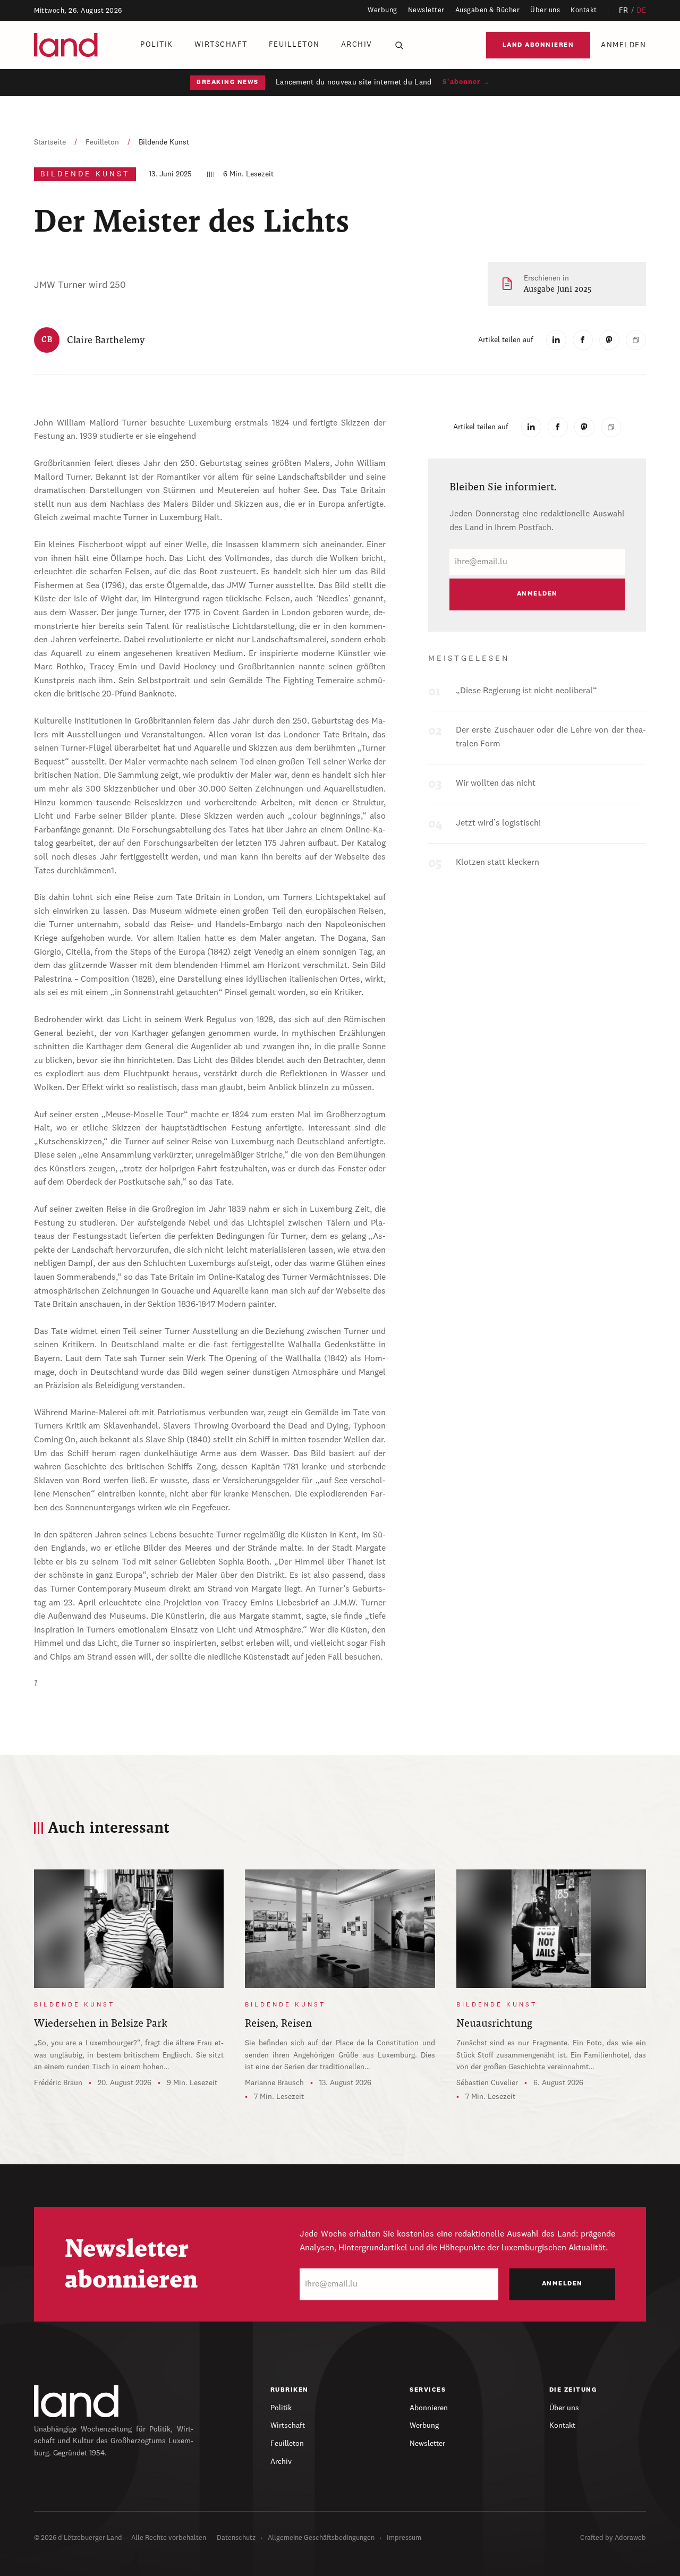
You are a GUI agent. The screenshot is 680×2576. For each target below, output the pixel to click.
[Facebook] (583, 340)
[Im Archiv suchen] (399, 45)
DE (641, 11)
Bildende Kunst (164, 142)
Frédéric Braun (58, 2083)
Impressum (404, 2538)
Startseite (50, 142)
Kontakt (584, 10)
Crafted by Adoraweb (613, 2538)
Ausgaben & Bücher (488, 10)
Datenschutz (236, 2538)
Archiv (357, 45)
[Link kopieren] (636, 340)
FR (624, 11)
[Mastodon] (609, 340)
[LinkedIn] (556, 340)
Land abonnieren (538, 45)
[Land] (76, 2401)
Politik (157, 45)
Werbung (382, 10)
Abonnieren (429, 2408)
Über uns (545, 10)
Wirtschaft (221, 45)
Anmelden (623, 45)
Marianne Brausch (274, 2083)
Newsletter (426, 10)
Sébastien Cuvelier (487, 2083)
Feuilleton (294, 45)
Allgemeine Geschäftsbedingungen (321, 2538)
